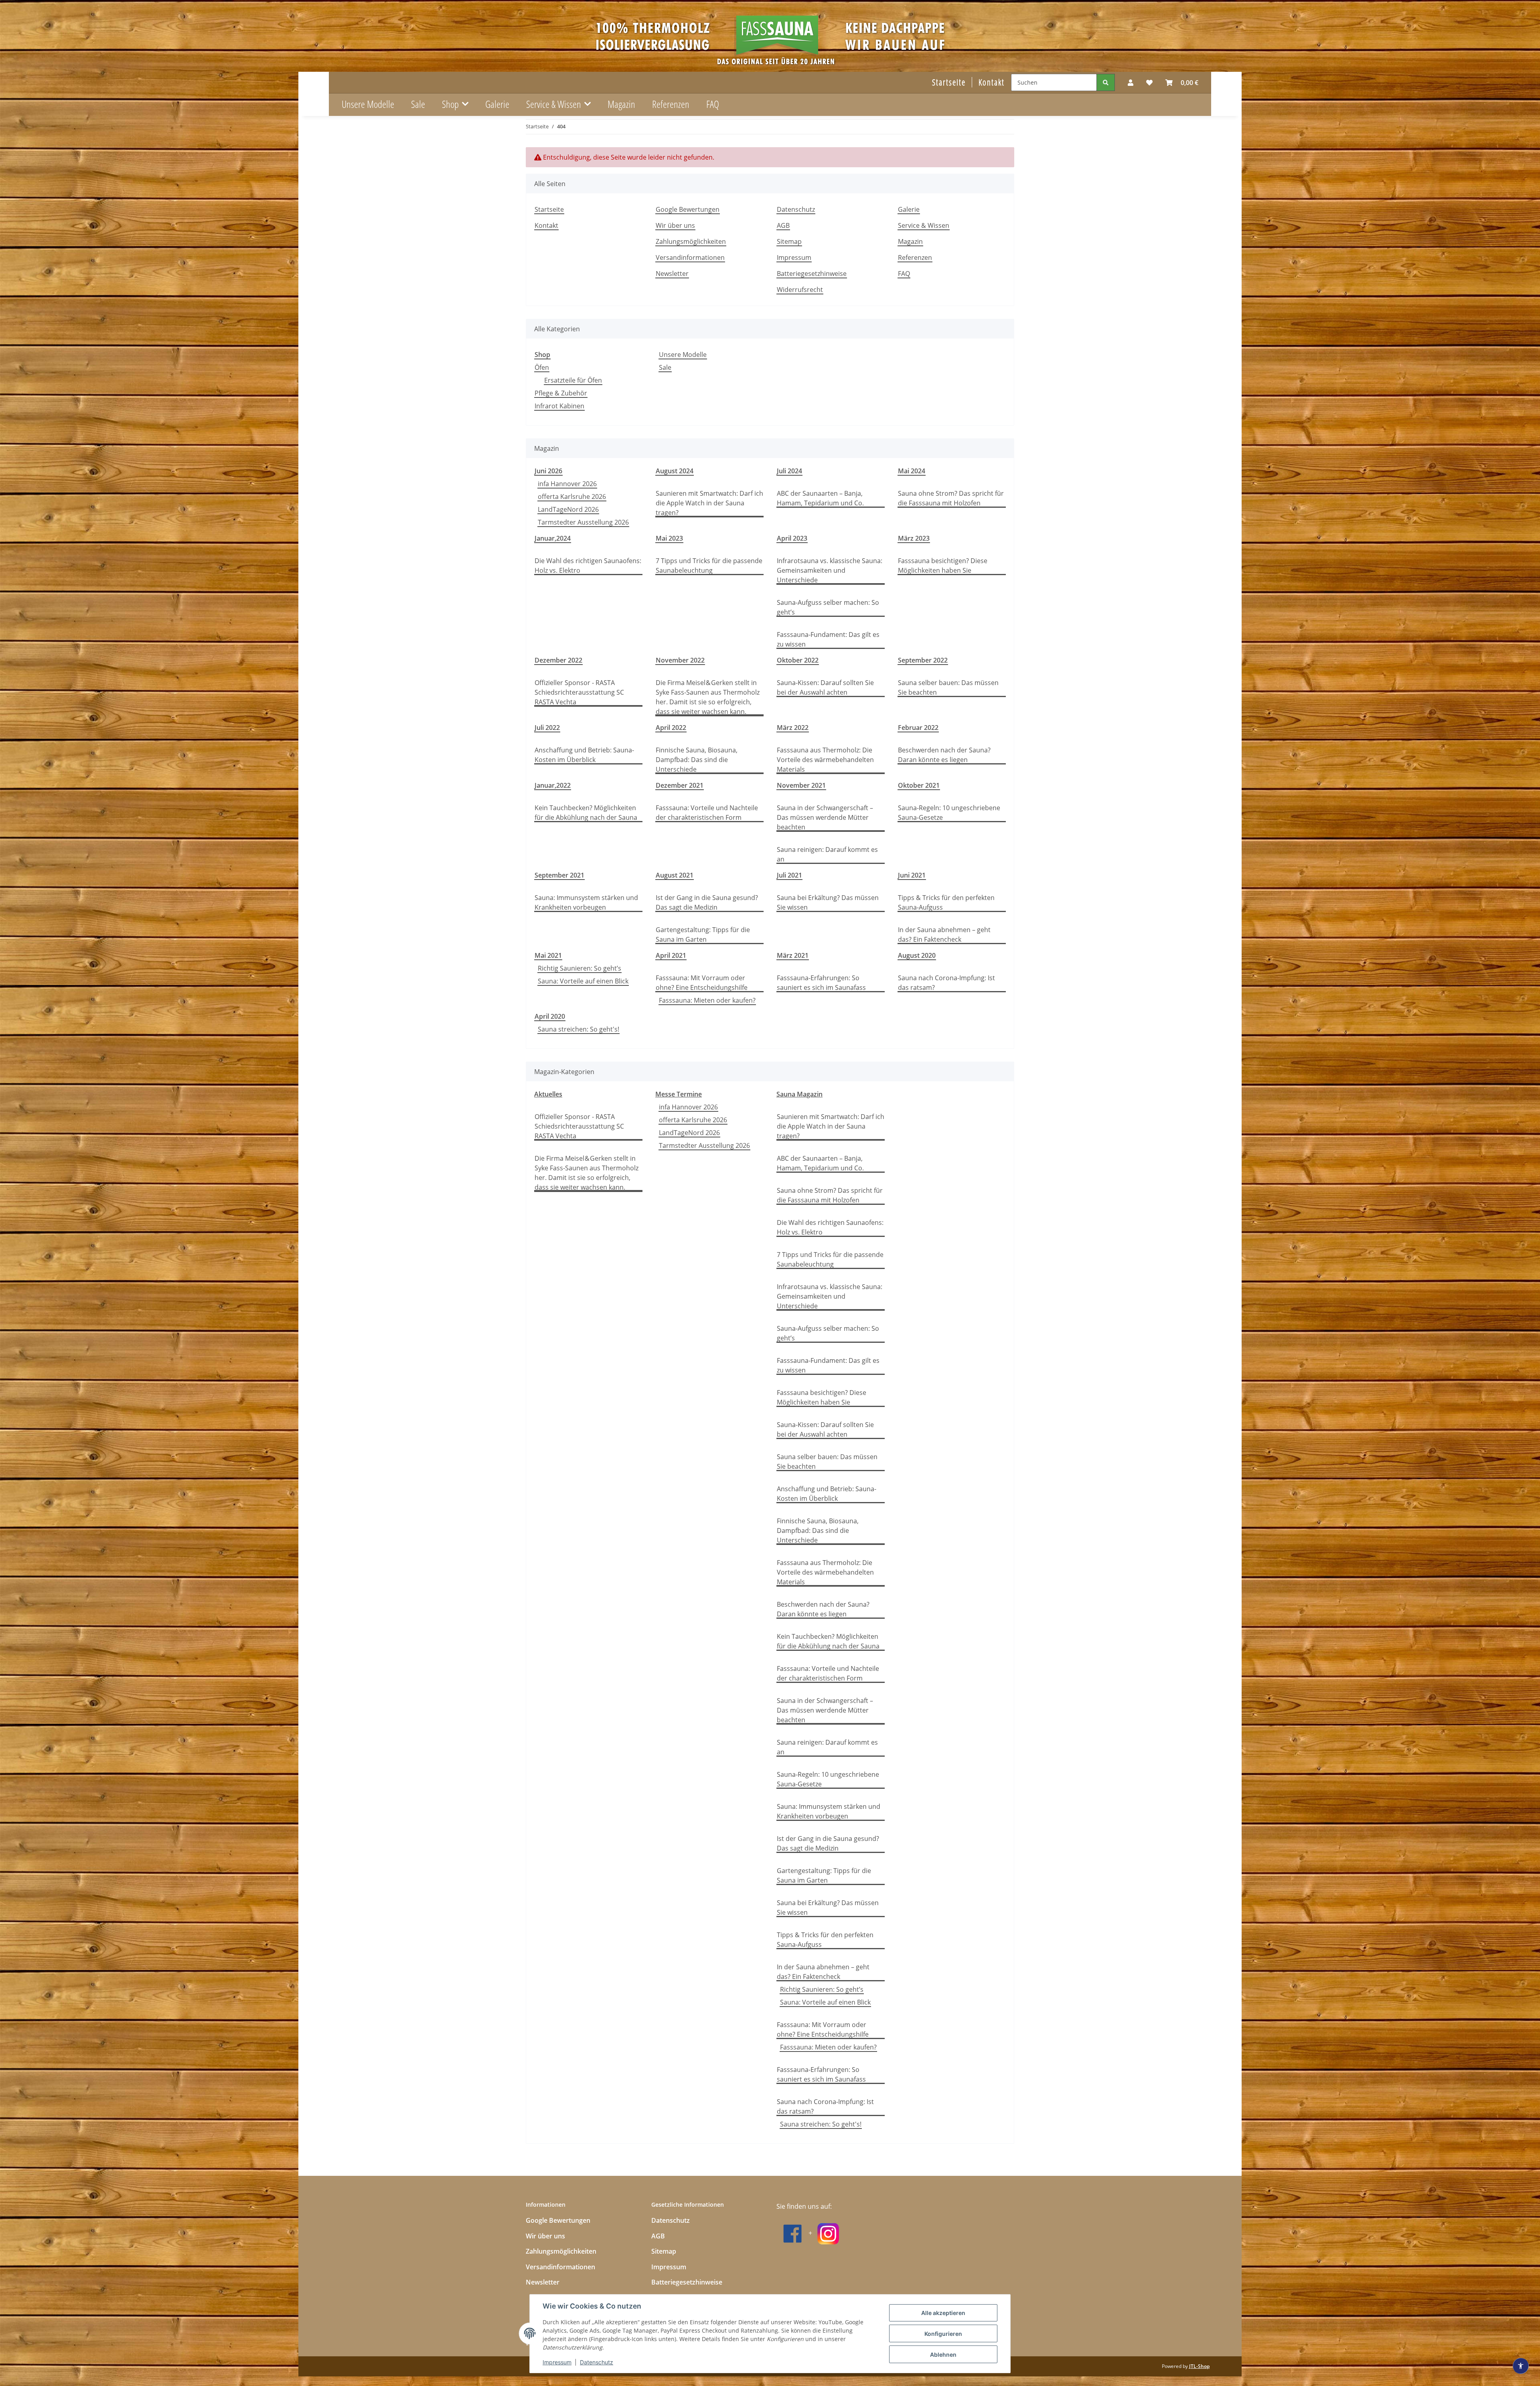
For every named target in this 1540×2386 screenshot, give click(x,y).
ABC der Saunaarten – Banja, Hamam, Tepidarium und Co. (820, 498)
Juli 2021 (789, 875)
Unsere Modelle (683, 355)
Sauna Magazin (799, 1094)
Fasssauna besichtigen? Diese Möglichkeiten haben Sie (943, 566)
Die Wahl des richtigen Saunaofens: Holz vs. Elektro (588, 566)
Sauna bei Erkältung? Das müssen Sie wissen (828, 902)
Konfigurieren (943, 2334)
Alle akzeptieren (943, 2313)
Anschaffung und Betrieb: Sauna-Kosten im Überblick (584, 755)
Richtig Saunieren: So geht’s (580, 968)
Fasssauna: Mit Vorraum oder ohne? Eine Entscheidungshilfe (702, 983)
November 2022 (680, 660)
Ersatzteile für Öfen (573, 380)
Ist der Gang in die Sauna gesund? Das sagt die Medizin (707, 902)
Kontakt (992, 82)
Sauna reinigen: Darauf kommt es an (827, 854)
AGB (783, 225)
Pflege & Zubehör (561, 393)
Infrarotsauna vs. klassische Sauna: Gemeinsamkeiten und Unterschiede (830, 570)
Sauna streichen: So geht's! (579, 1029)
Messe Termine (679, 1094)
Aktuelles (548, 1094)
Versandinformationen (690, 257)
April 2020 (550, 1016)
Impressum (557, 2362)
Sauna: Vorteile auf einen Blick (583, 981)
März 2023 (914, 538)
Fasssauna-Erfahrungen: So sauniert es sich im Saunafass (821, 983)
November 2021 (801, 785)
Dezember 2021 (680, 785)
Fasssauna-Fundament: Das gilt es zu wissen (828, 639)
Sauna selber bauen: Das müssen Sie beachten (948, 687)
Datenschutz (597, 2362)
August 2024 (675, 471)
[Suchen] (1106, 82)
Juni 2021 (912, 875)
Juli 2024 (789, 471)
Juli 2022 (547, 728)
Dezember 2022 (558, 660)
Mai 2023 (669, 538)
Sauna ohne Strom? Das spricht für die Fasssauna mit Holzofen (951, 498)
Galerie (497, 104)
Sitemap (789, 241)
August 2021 (675, 875)
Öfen (542, 367)
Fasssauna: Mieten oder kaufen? (707, 1000)
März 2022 (793, 728)
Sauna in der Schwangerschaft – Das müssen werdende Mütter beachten (825, 817)
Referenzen (671, 104)
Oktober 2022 (798, 660)
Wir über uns (675, 225)
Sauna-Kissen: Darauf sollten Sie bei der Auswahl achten (825, 687)
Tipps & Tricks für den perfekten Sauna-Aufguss (946, 902)
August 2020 (917, 955)
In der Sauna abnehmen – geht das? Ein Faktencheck (944, 935)
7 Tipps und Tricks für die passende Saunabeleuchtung (709, 566)
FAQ (713, 104)
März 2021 (793, 955)
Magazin (621, 104)
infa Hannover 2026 (567, 484)
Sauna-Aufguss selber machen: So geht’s (828, 607)
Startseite (949, 82)
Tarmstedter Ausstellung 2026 (583, 522)
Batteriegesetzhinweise (812, 274)
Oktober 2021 (919, 785)
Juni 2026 (548, 471)
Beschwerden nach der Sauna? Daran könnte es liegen (944, 755)
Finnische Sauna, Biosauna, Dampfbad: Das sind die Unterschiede (697, 760)
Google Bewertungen (688, 209)
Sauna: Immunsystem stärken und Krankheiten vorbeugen (586, 902)
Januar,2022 (553, 785)
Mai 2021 (548, 955)
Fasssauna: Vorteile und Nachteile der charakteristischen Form (707, 813)
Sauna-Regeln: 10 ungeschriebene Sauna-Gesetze (949, 813)
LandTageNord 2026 (568, 509)
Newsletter (672, 274)
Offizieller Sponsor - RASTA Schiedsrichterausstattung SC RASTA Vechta (579, 692)
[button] (1131, 83)
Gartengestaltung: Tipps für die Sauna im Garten (703, 935)
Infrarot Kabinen (559, 406)
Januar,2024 (553, 538)
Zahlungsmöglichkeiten (691, 241)
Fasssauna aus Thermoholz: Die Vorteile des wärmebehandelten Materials (825, 760)
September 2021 (559, 875)
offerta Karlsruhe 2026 (572, 497)
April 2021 (671, 955)
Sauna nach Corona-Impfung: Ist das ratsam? (946, 983)
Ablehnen (943, 2355)
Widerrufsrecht (800, 290)
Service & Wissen (924, 225)
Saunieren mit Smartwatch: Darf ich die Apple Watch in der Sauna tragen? (709, 503)
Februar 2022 (918, 728)
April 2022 (671, 728)
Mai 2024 (912, 471)
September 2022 (923, 660)
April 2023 (792, 538)
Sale (665, 367)
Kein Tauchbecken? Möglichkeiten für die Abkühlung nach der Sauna (586, 813)
